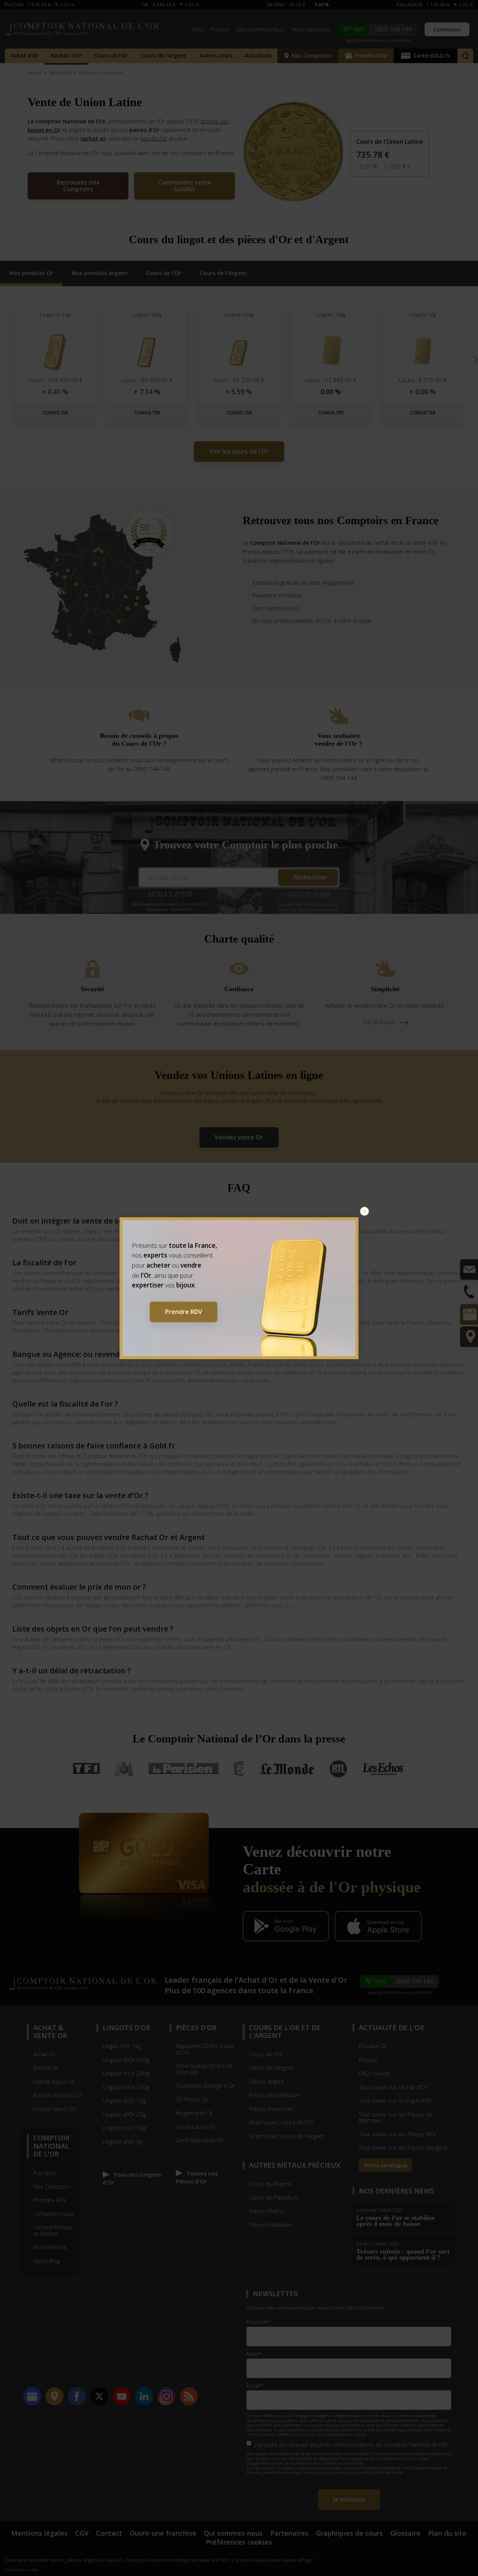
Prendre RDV (184, 1312)
